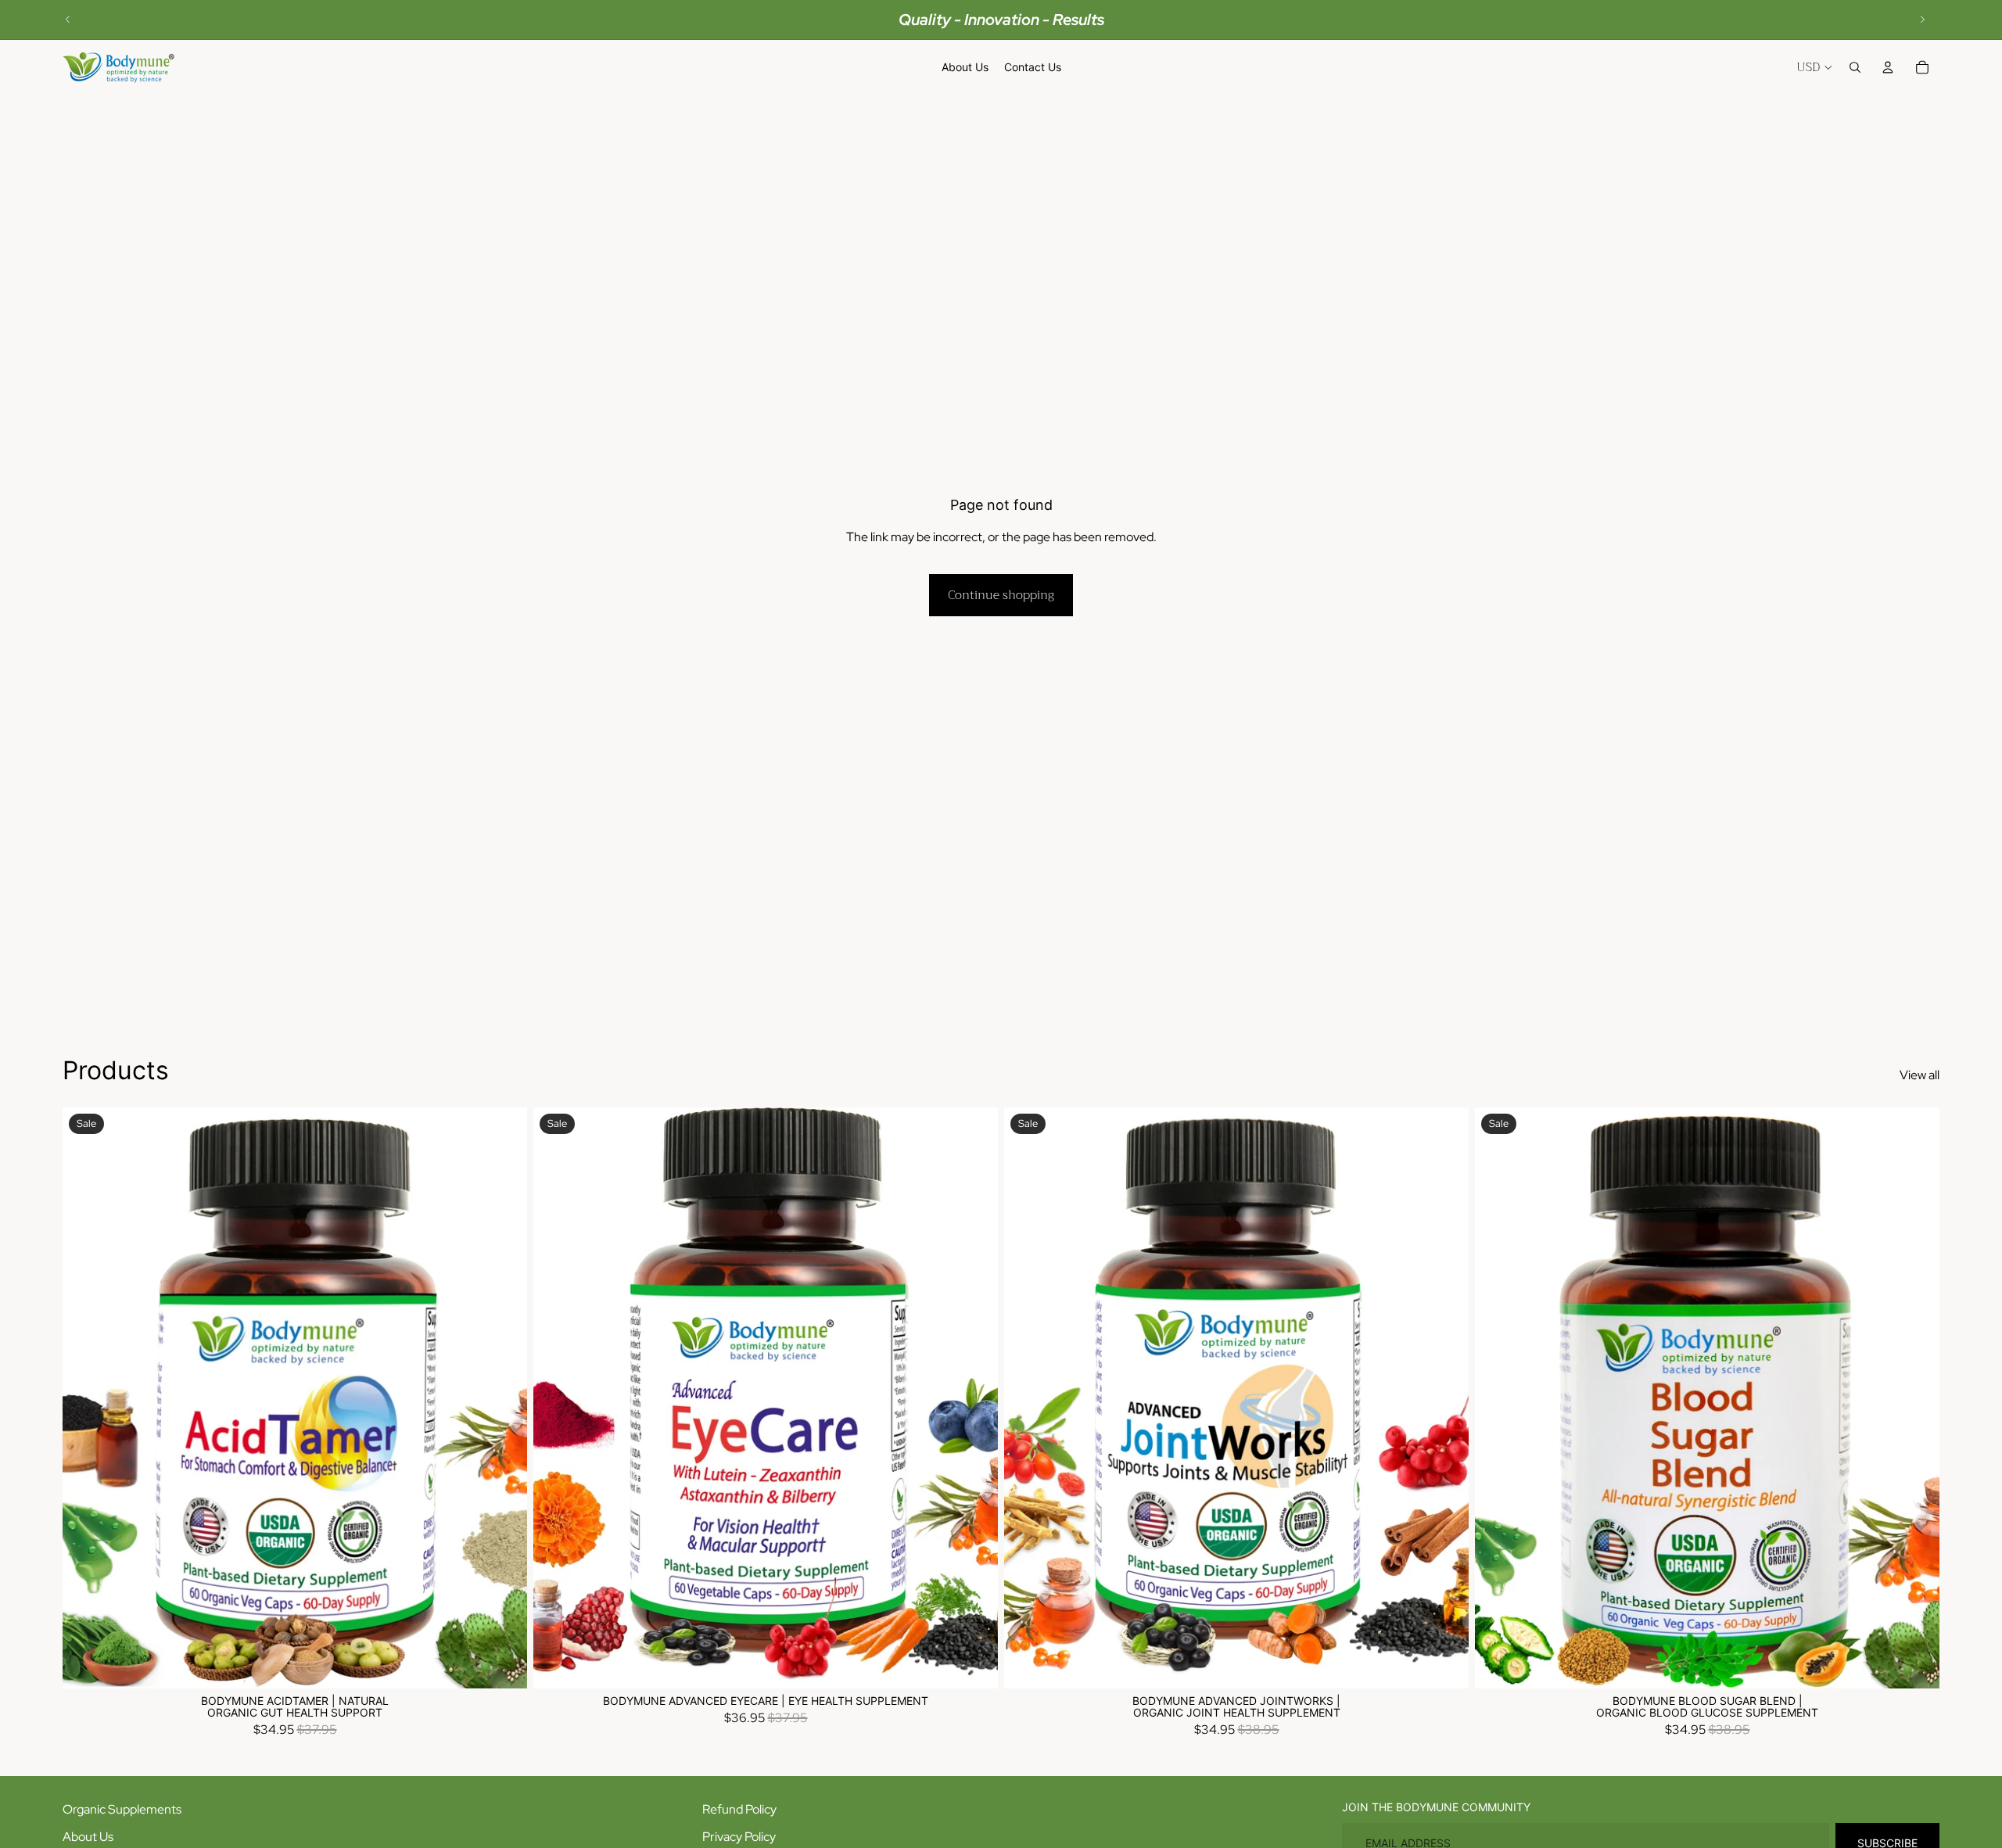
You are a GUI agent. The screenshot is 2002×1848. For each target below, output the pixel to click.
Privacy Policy (739, 1837)
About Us (88, 1837)
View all (1919, 1075)
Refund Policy (739, 1809)
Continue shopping (1001, 595)
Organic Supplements (122, 1809)
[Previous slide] (68, 20)
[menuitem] (965, 67)
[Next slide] (1922, 20)
